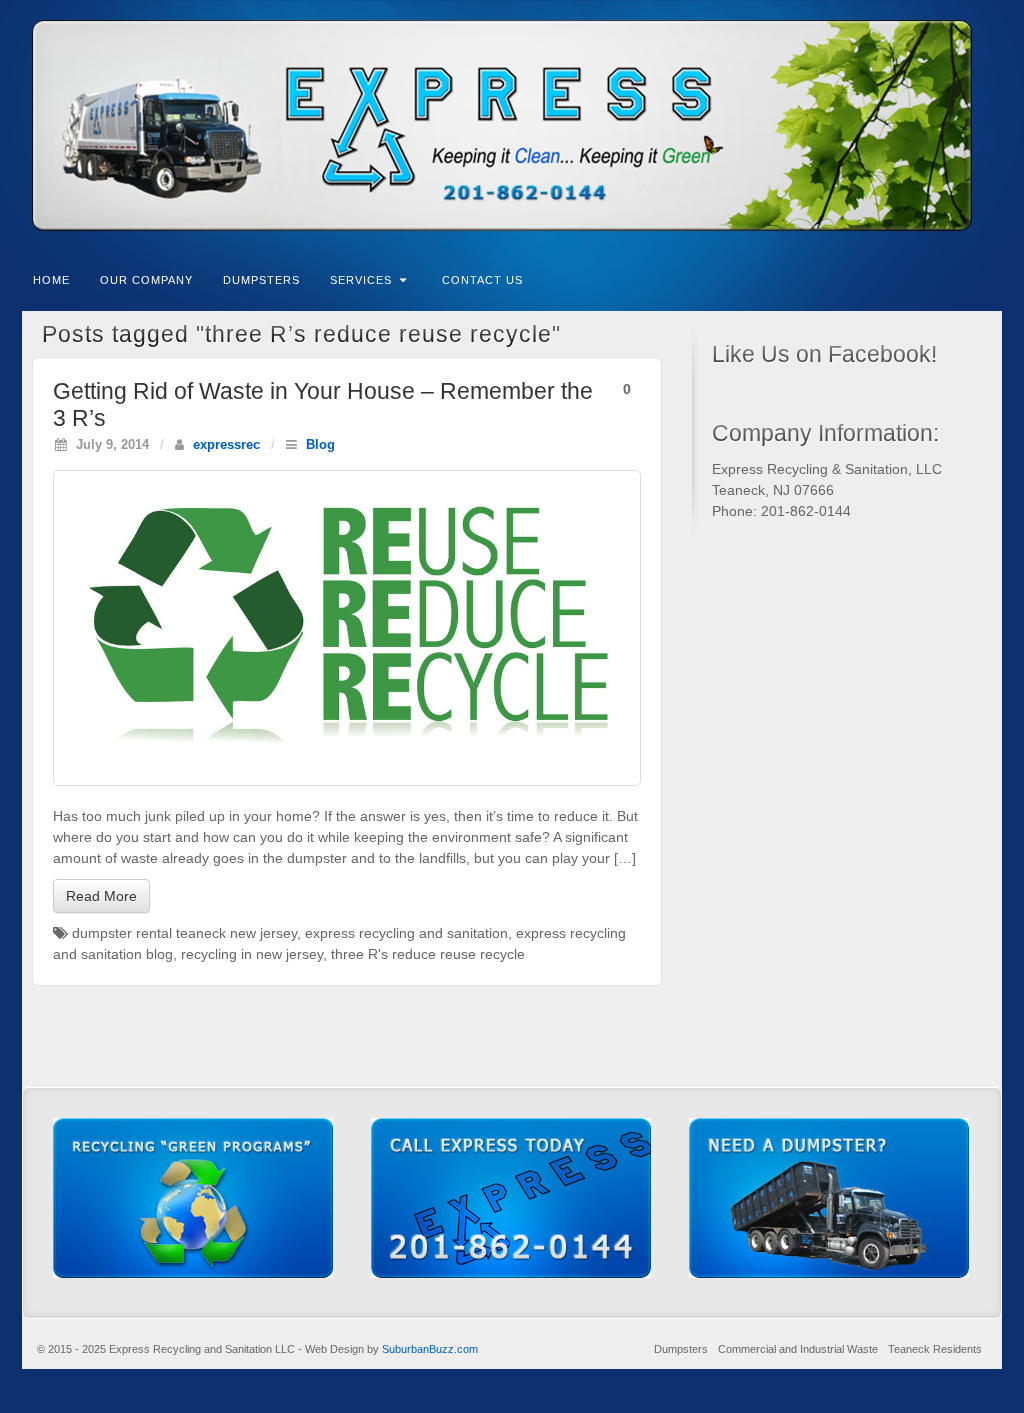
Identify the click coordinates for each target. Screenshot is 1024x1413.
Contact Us (482, 280)
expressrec (226, 445)
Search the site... (988, 278)
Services (361, 280)
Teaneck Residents (935, 1349)
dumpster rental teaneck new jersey (184, 933)
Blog (320, 445)
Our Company (146, 280)
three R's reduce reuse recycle (428, 954)
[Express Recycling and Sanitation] (512, 125)
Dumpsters (261, 280)
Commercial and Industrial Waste (798, 1349)
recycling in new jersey (252, 954)
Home (51, 280)
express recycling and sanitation (406, 933)
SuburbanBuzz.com (430, 1349)
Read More (101, 896)
